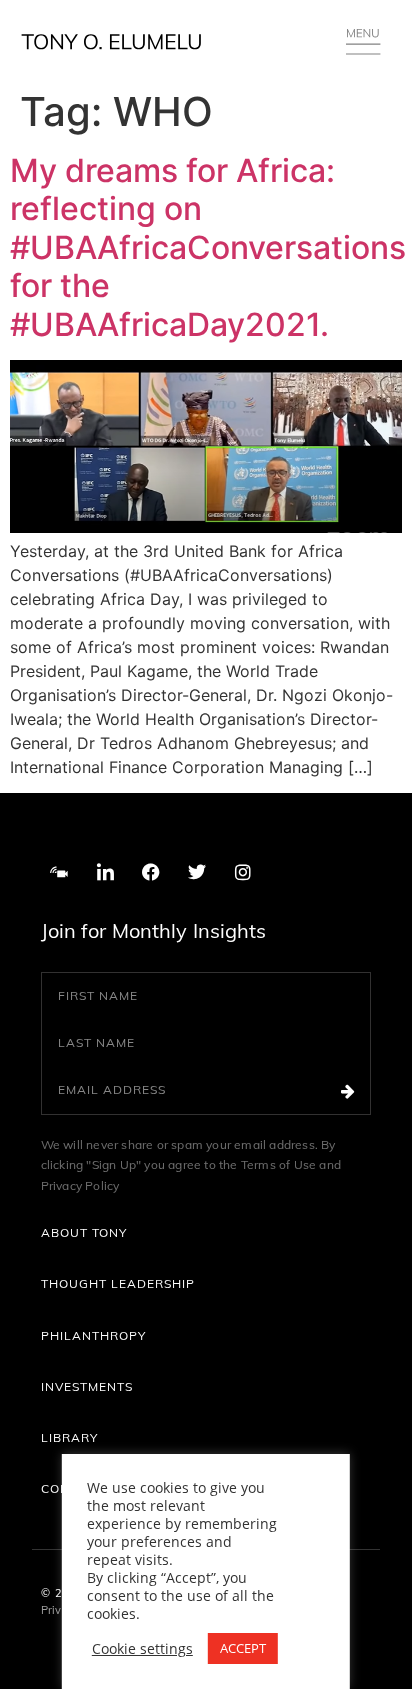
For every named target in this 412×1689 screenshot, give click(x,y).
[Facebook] (151, 872)
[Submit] (355, 1090)
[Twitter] (197, 872)
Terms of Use (280, 1164)
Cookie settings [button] (142, 1649)
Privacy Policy (80, 1185)
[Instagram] (243, 872)
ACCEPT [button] (243, 1648)
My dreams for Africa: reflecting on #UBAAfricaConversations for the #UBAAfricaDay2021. (208, 247)
